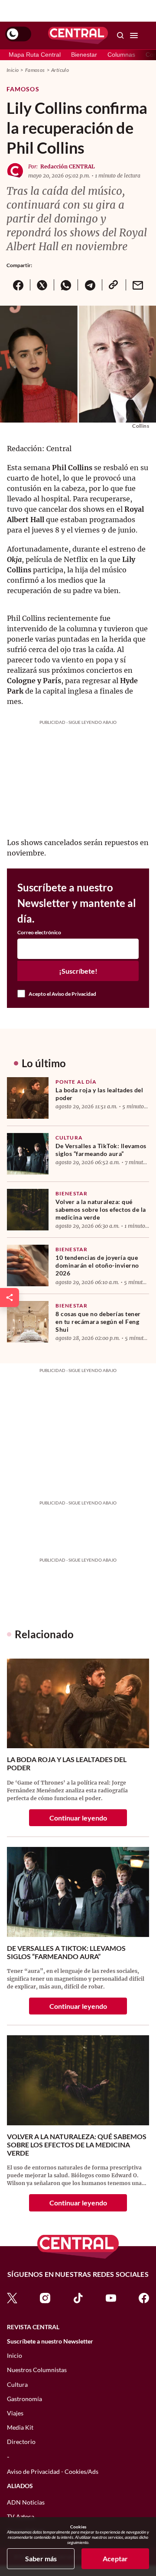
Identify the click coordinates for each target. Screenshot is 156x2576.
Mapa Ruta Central (35, 55)
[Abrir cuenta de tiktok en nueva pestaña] (78, 2297)
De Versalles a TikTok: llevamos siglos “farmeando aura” (101, 1150)
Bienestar (84, 55)
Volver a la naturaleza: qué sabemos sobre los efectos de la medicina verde (101, 1209)
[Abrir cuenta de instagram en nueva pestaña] (45, 2297)
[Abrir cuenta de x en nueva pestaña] (12, 2297)
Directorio (21, 2442)
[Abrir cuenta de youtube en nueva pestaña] (111, 2297)
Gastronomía (24, 2399)
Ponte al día (76, 1082)
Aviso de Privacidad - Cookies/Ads (53, 2471)
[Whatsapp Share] (66, 285)
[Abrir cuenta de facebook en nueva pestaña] (144, 2297)
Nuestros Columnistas (37, 2370)
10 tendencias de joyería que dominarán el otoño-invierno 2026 (97, 1265)
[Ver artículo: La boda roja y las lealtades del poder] (28, 1098)
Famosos (35, 70)
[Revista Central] (78, 36)
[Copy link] (114, 285)
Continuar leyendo (78, 1818)
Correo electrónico (39, 933)
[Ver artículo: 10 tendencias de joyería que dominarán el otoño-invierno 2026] (28, 1265)
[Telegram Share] (89, 285)
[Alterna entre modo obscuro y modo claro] (18, 34)
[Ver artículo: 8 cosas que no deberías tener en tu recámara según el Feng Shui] (28, 1322)
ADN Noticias (26, 2502)
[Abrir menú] (134, 36)
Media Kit (20, 2427)
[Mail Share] (138, 285)
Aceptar (115, 2558)
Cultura (69, 1138)
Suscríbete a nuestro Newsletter (50, 2341)
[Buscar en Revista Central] (120, 36)
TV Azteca (21, 2516)
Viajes (15, 2413)
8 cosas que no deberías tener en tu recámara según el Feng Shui (98, 1322)
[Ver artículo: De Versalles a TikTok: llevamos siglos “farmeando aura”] (28, 1154)
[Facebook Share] (18, 285)
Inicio (13, 70)
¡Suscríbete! (78, 971)
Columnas (121, 55)
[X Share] (42, 285)
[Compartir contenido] (10, 1298)
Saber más (41, 2558)
